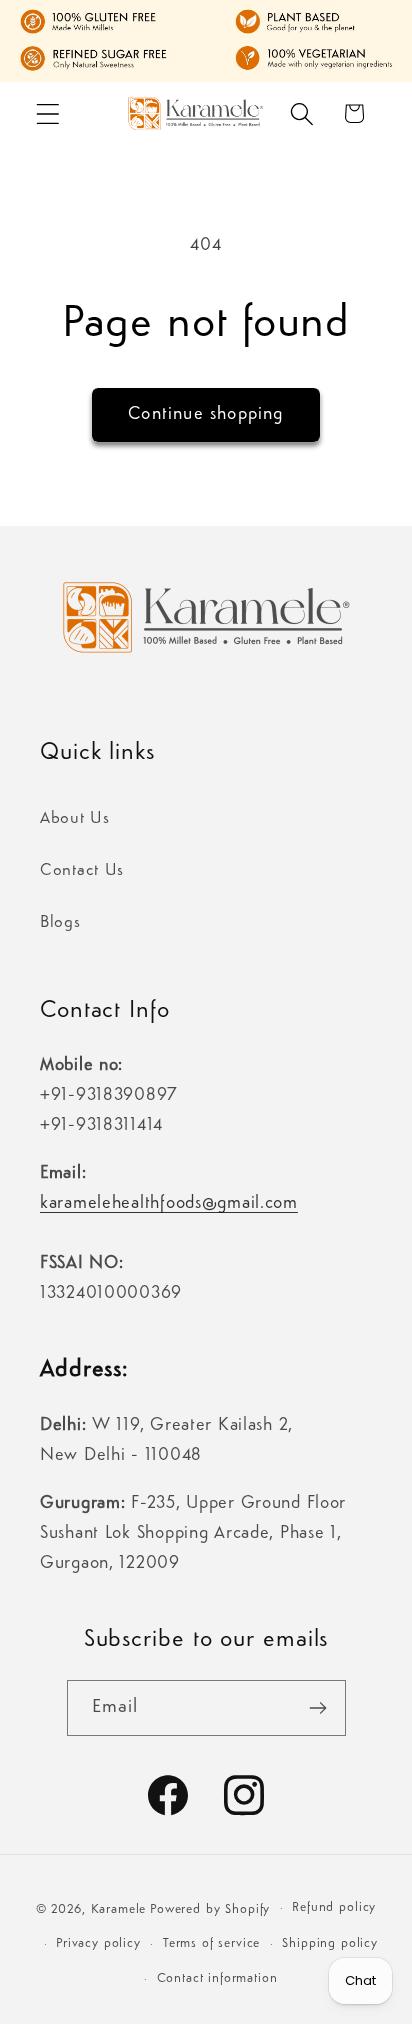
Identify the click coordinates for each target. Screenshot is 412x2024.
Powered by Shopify (210, 1909)
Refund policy (334, 1907)
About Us (75, 818)
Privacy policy (98, 1943)
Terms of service (211, 1943)
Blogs (60, 922)
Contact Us (82, 870)
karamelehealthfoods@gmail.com (169, 1203)
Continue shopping (205, 414)
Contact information (217, 1978)
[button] (48, 113)
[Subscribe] (318, 1708)
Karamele (119, 1909)
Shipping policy (330, 1943)
